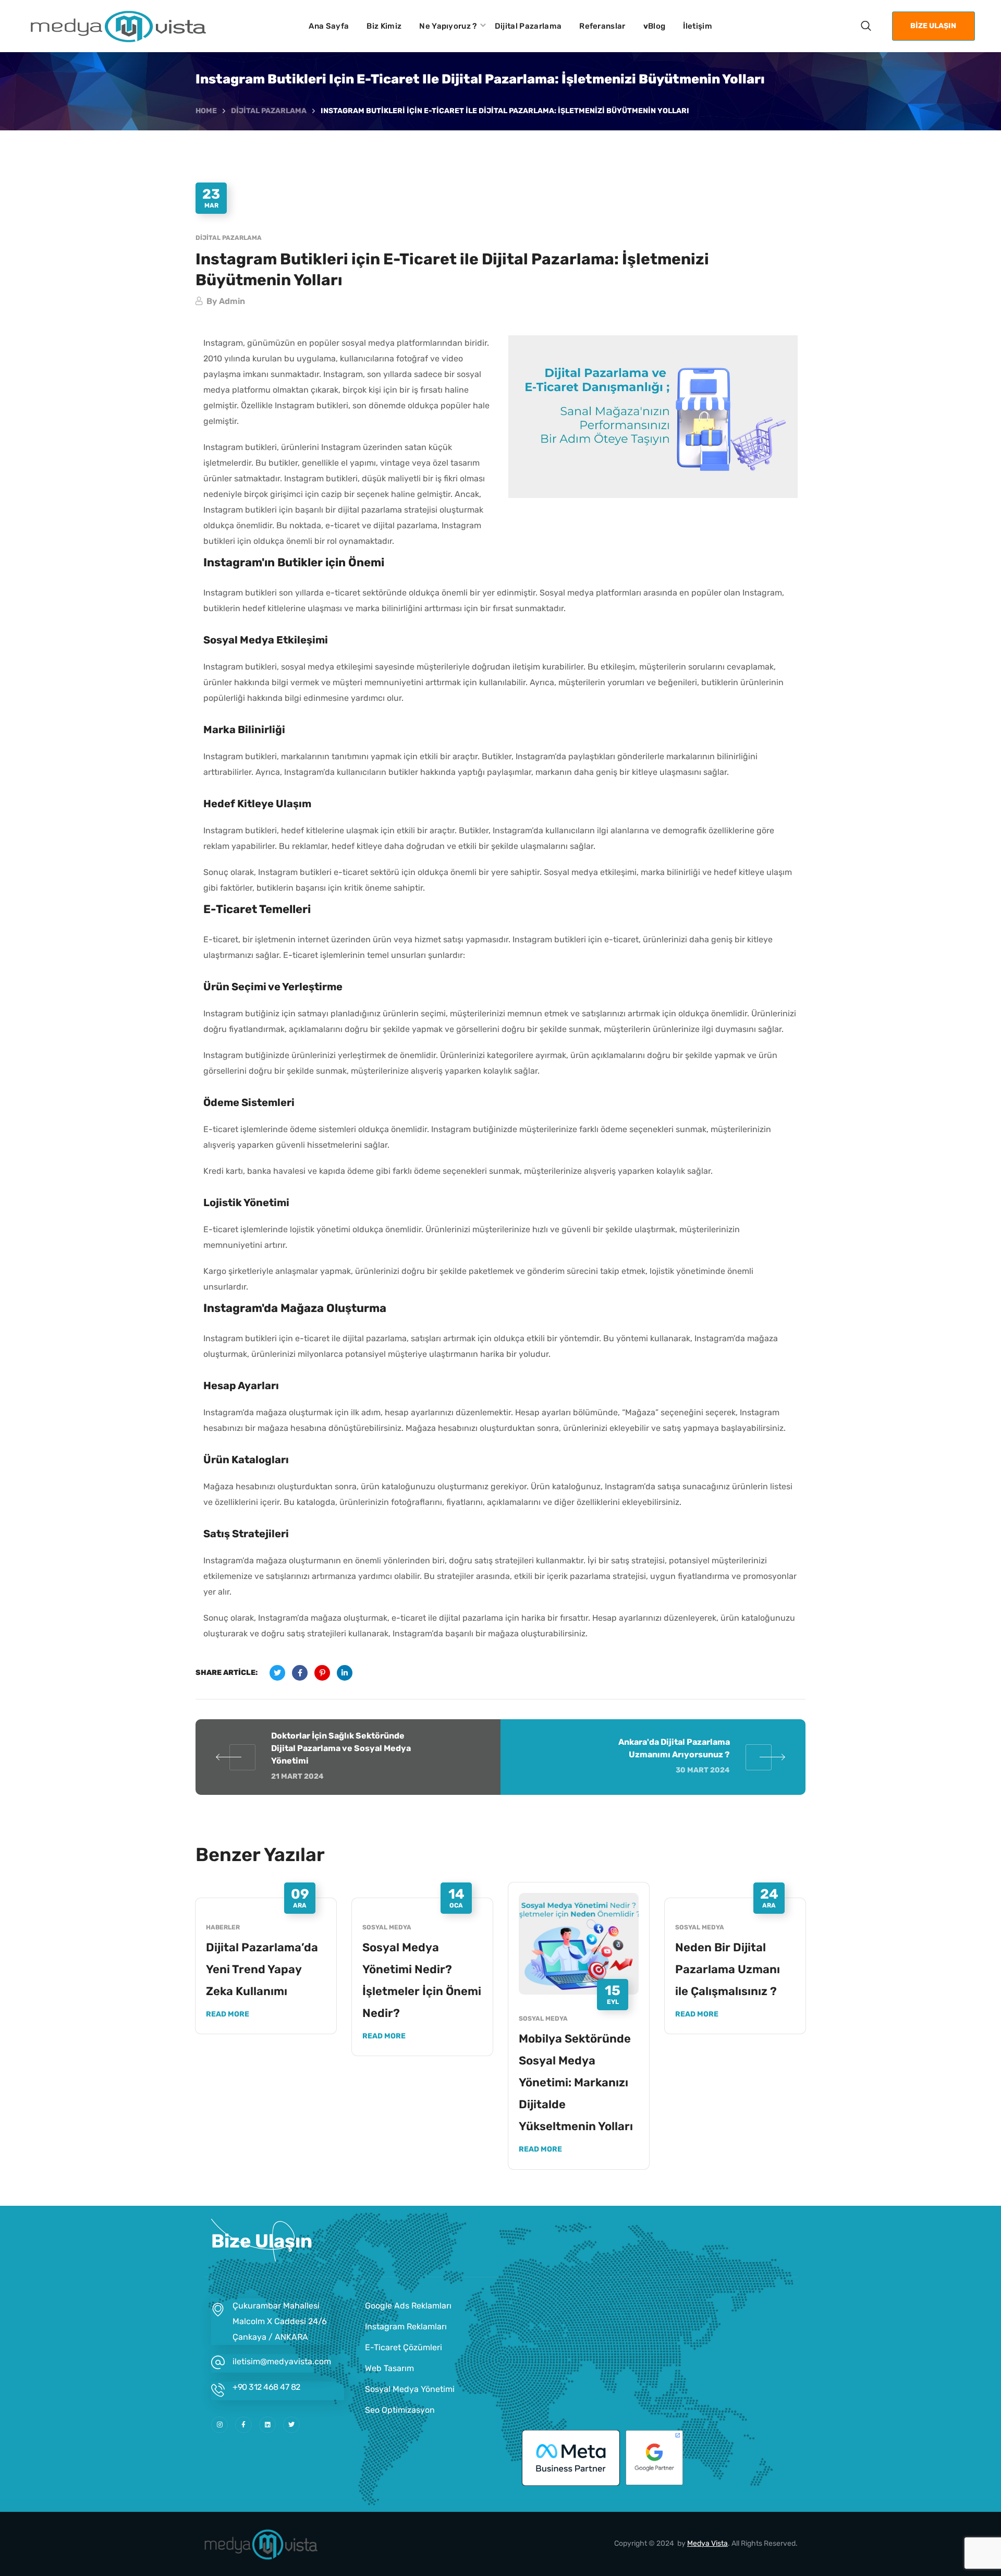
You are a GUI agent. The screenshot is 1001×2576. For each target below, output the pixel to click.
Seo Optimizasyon (400, 2410)
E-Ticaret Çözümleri (404, 2347)
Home (206, 111)
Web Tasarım (389, 2368)
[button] (866, 26)
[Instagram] (219, 2425)
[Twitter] (291, 2425)
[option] (266, 1966)
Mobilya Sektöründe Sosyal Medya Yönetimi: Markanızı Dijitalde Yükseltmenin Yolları (576, 2082)
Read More (228, 2014)
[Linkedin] (267, 2425)
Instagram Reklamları (406, 2326)
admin (232, 301)
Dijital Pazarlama (269, 111)
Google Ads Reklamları (408, 2306)
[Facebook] (243, 2425)
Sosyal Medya (387, 1927)
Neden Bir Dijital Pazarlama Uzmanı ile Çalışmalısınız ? (728, 1969)
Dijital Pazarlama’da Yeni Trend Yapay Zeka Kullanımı (262, 1969)
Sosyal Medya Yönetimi (410, 2389)
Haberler (223, 1927)
